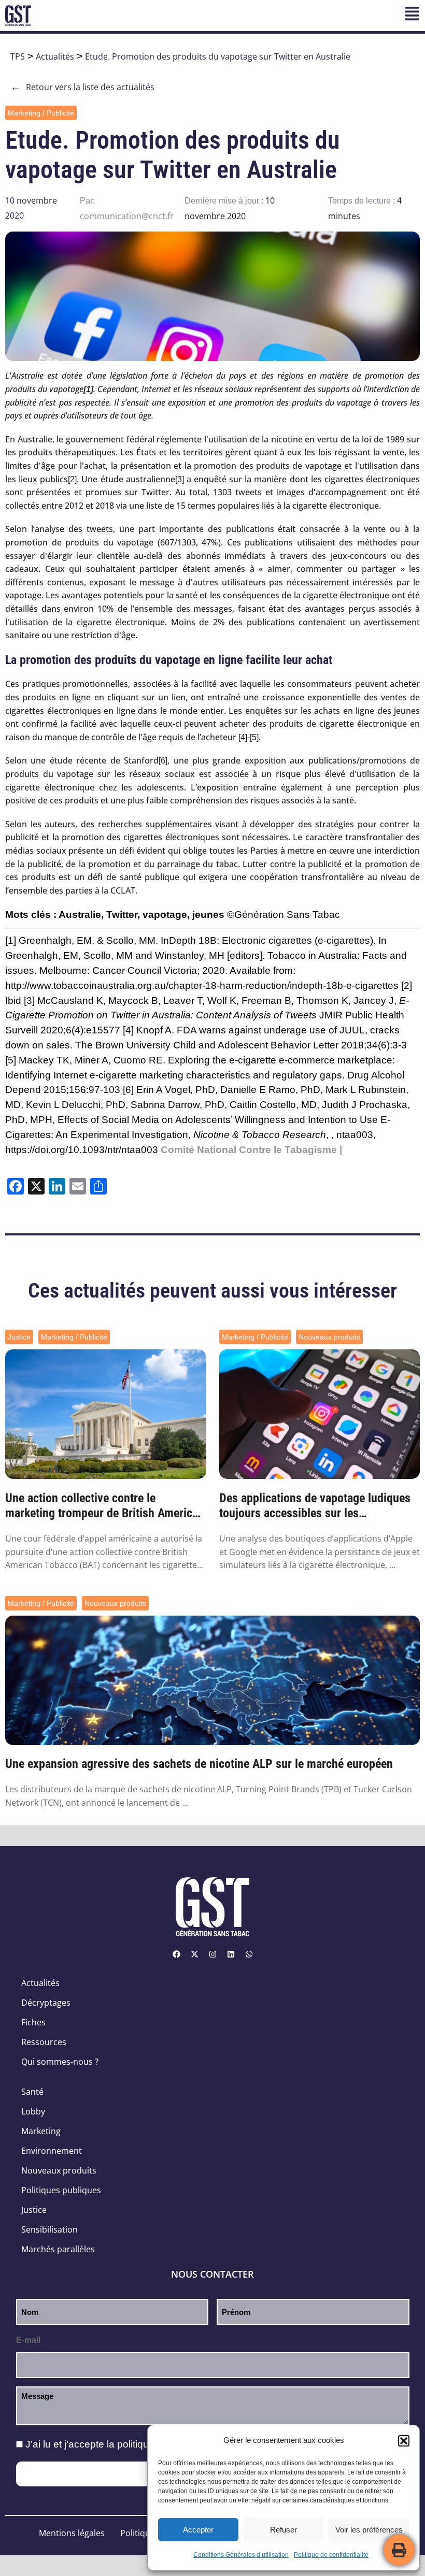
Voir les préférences (369, 2530)
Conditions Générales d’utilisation (241, 2555)
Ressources (44, 2042)
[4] (243, 737)
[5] (254, 737)
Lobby (33, 2111)
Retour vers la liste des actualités (82, 87)
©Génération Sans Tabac (284, 915)
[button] (404, 2441)
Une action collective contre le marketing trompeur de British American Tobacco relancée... (105, 1506)
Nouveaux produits (329, 1337)
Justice (19, 1337)
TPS (18, 56)
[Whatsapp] (249, 1954)
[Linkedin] (231, 1954)
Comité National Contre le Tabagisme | (251, 1150)
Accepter (198, 2530)
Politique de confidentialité (331, 2555)
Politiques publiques (61, 2190)
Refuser (284, 2530)
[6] (163, 761)
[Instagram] (212, 1954)
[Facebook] (176, 1954)
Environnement (52, 2151)
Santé (32, 2092)
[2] (72, 479)
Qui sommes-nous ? (60, 2062)
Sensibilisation (49, 2229)
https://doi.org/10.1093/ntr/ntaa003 (82, 1150)
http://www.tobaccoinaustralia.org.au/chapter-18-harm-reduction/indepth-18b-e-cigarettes (202, 985)
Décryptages (46, 2003)
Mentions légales (72, 2533)
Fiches (33, 2022)
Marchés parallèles (58, 2249)
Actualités (55, 56)
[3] (180, 479)
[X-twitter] (194, 1954)
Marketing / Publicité (41, 113)
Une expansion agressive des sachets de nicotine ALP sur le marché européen (199, 1764)
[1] (11, 940)
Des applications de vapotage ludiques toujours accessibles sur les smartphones (315, 1506)
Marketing (41, 2131)
